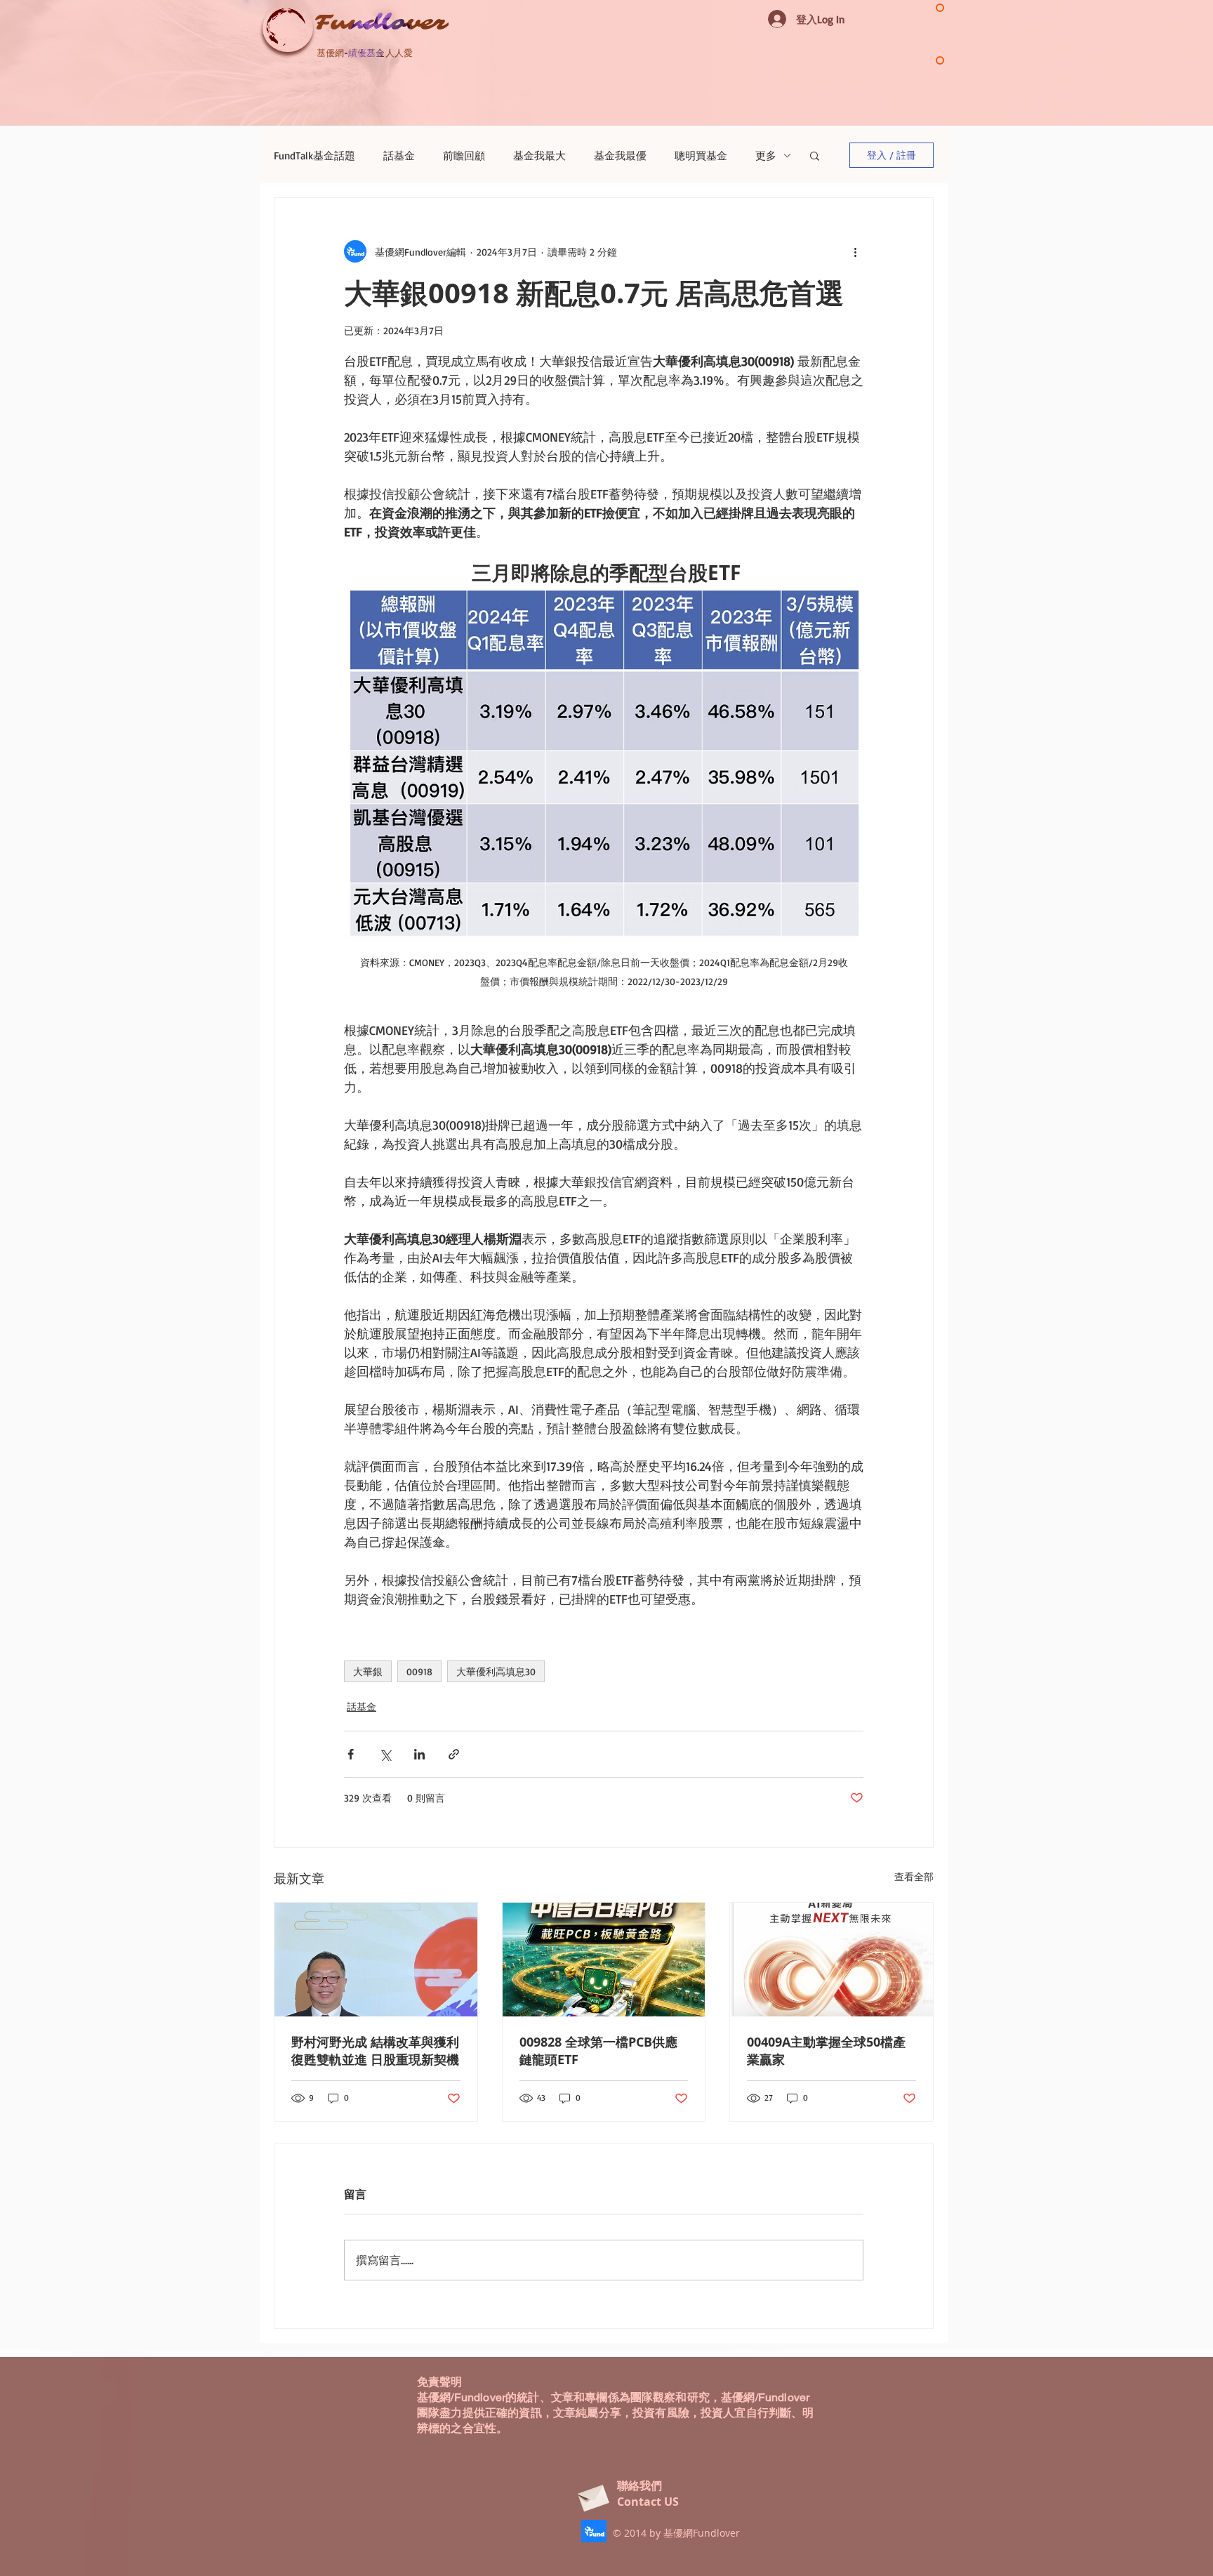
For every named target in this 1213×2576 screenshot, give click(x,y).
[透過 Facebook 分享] (351, 1754)
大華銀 (368, 1671)
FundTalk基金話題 (314, 156)
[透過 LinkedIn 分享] (419, 1754)
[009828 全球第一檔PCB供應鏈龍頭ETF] (604, 1960)
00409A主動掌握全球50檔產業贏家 (826, 2051)
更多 (766, 156)
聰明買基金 (701, 156)
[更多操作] (855, 251)
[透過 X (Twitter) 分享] (385, 1754)
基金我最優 (620, 156)
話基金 (399, 156)
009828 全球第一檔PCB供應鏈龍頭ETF (598, 2051)
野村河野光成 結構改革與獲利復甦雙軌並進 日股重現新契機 (375, 2051)
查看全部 (914, 1876)
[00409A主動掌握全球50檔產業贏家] (831, 1960)
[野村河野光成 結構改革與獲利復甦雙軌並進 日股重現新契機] (376, 1960)
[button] (815, 155)
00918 (419, 1671)
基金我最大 (539, 156)
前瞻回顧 (464, 156)
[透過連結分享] (454, 1754)
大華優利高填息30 (496, 1671)
